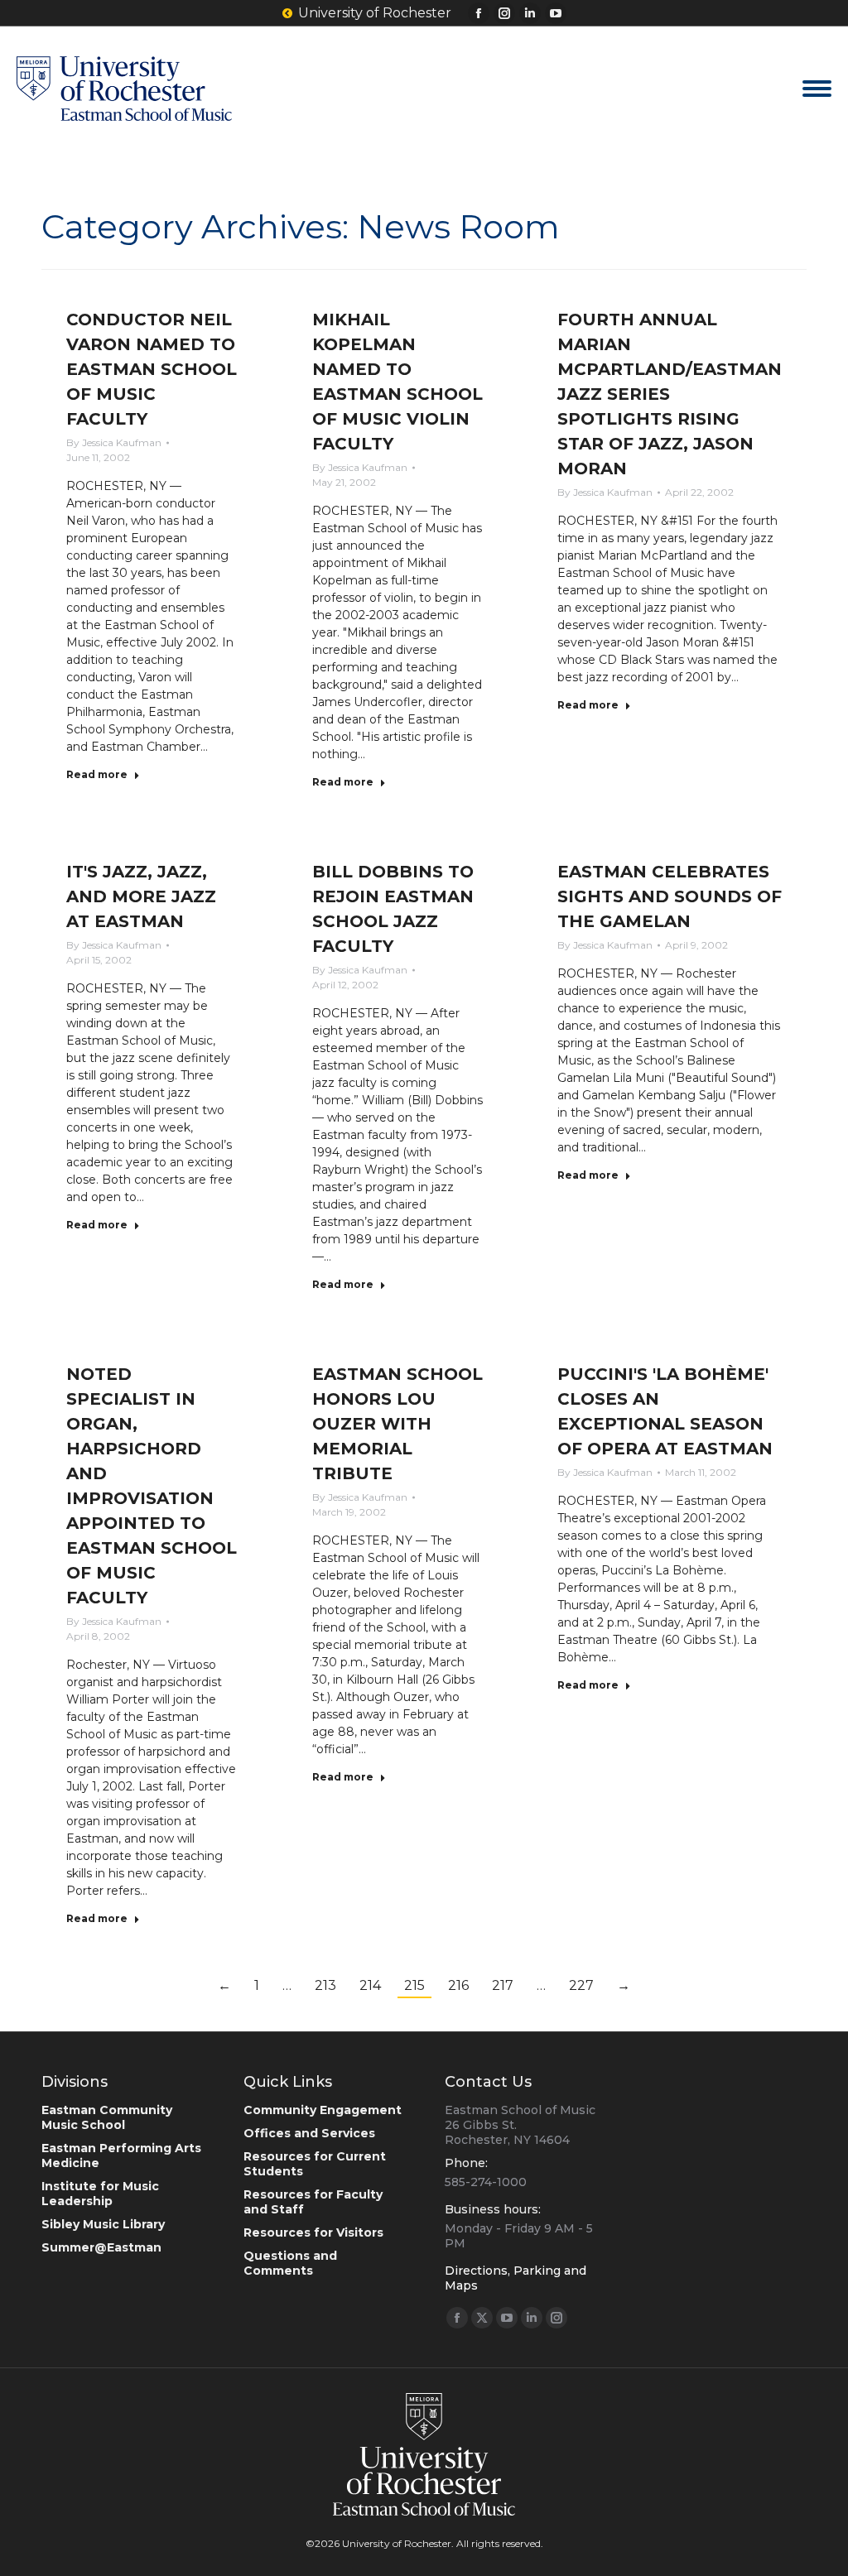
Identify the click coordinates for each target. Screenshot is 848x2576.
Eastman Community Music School (107, 2117)
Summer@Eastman (101, 2247)
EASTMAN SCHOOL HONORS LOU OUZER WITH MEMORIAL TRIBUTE (397, 1424)
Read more (97, 774)
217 (503, 1985)
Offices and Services (309, 2133)
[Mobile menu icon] (817, 89)
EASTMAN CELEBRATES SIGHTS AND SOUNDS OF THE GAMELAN (670, 896)
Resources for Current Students (315, 2164)
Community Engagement (323, 2110)
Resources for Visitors (313, 2232)
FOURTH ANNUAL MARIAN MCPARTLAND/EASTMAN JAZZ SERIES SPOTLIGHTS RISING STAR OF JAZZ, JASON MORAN (670, 394)
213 (325, 1985)
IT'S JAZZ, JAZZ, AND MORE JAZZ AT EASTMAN (141, 896)
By (114, 442)
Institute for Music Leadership (100, 2194)
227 (581, 1985)
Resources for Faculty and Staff (313, 2202)
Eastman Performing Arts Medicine (121, 2155)
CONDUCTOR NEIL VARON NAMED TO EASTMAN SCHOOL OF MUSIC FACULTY (152, 369)
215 (414, 1985)
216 (458, 1985)
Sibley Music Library (103, 2224)
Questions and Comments (290, 2263)
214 (370, 1985)
